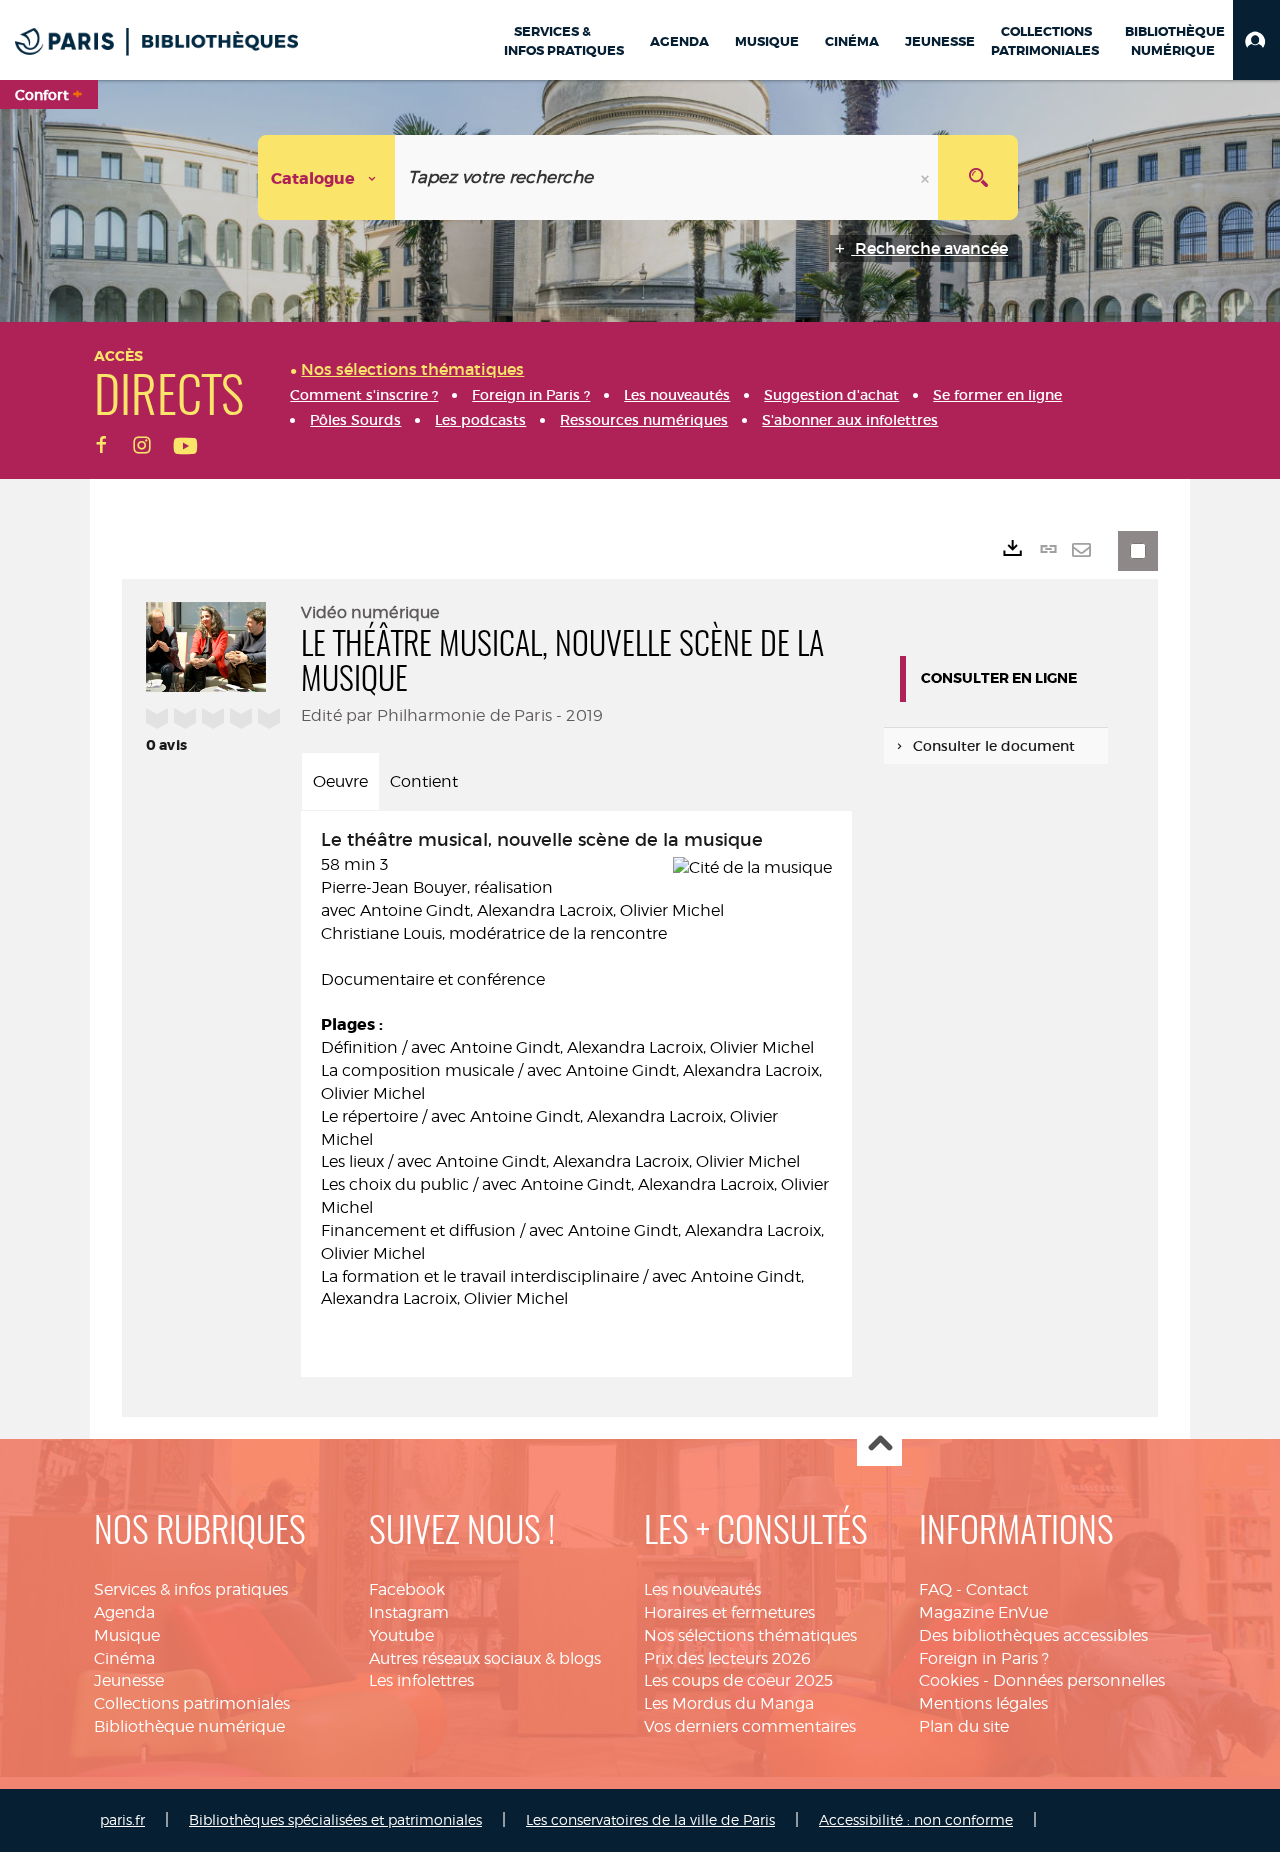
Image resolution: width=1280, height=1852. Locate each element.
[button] (1256, 40)
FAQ (935, 1589)
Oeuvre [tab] (340, 781)
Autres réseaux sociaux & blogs (485, 1658)
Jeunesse (129, 1680)
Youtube (401, 1635)
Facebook (407, 1589)
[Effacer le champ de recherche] (927, 177)
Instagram (409, 1612)
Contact (997, 1589)
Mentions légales (983, 1703)
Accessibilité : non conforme (916, 1819)
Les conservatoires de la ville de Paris (650, 1819)
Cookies (949, 1680)
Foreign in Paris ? (984, 1658)
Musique (127, 1635)
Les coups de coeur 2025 (738, 1680)
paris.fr (122, 1819)
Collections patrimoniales (192, 1703)
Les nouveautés (702, 1589)
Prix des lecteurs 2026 (727, 1658)
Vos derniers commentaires (750, 1726)
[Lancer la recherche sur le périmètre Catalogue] (978, 177)
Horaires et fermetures (729, 1612)
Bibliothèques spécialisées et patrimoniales (335, 1819)
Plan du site (964, 1726)
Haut (879, 1444)
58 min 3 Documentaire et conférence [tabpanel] (575, 1069)
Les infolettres (421, 1680)
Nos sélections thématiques (750, 1635)
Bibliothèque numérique (189, 1726)
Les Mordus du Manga (729, 1703)
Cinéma (124, 1658)
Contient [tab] (424, 781)
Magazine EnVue (983, 1612)
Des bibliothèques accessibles (1033, 1635)
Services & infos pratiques (191, 1589)
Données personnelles (1079, 1680)
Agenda (124, 1612)
